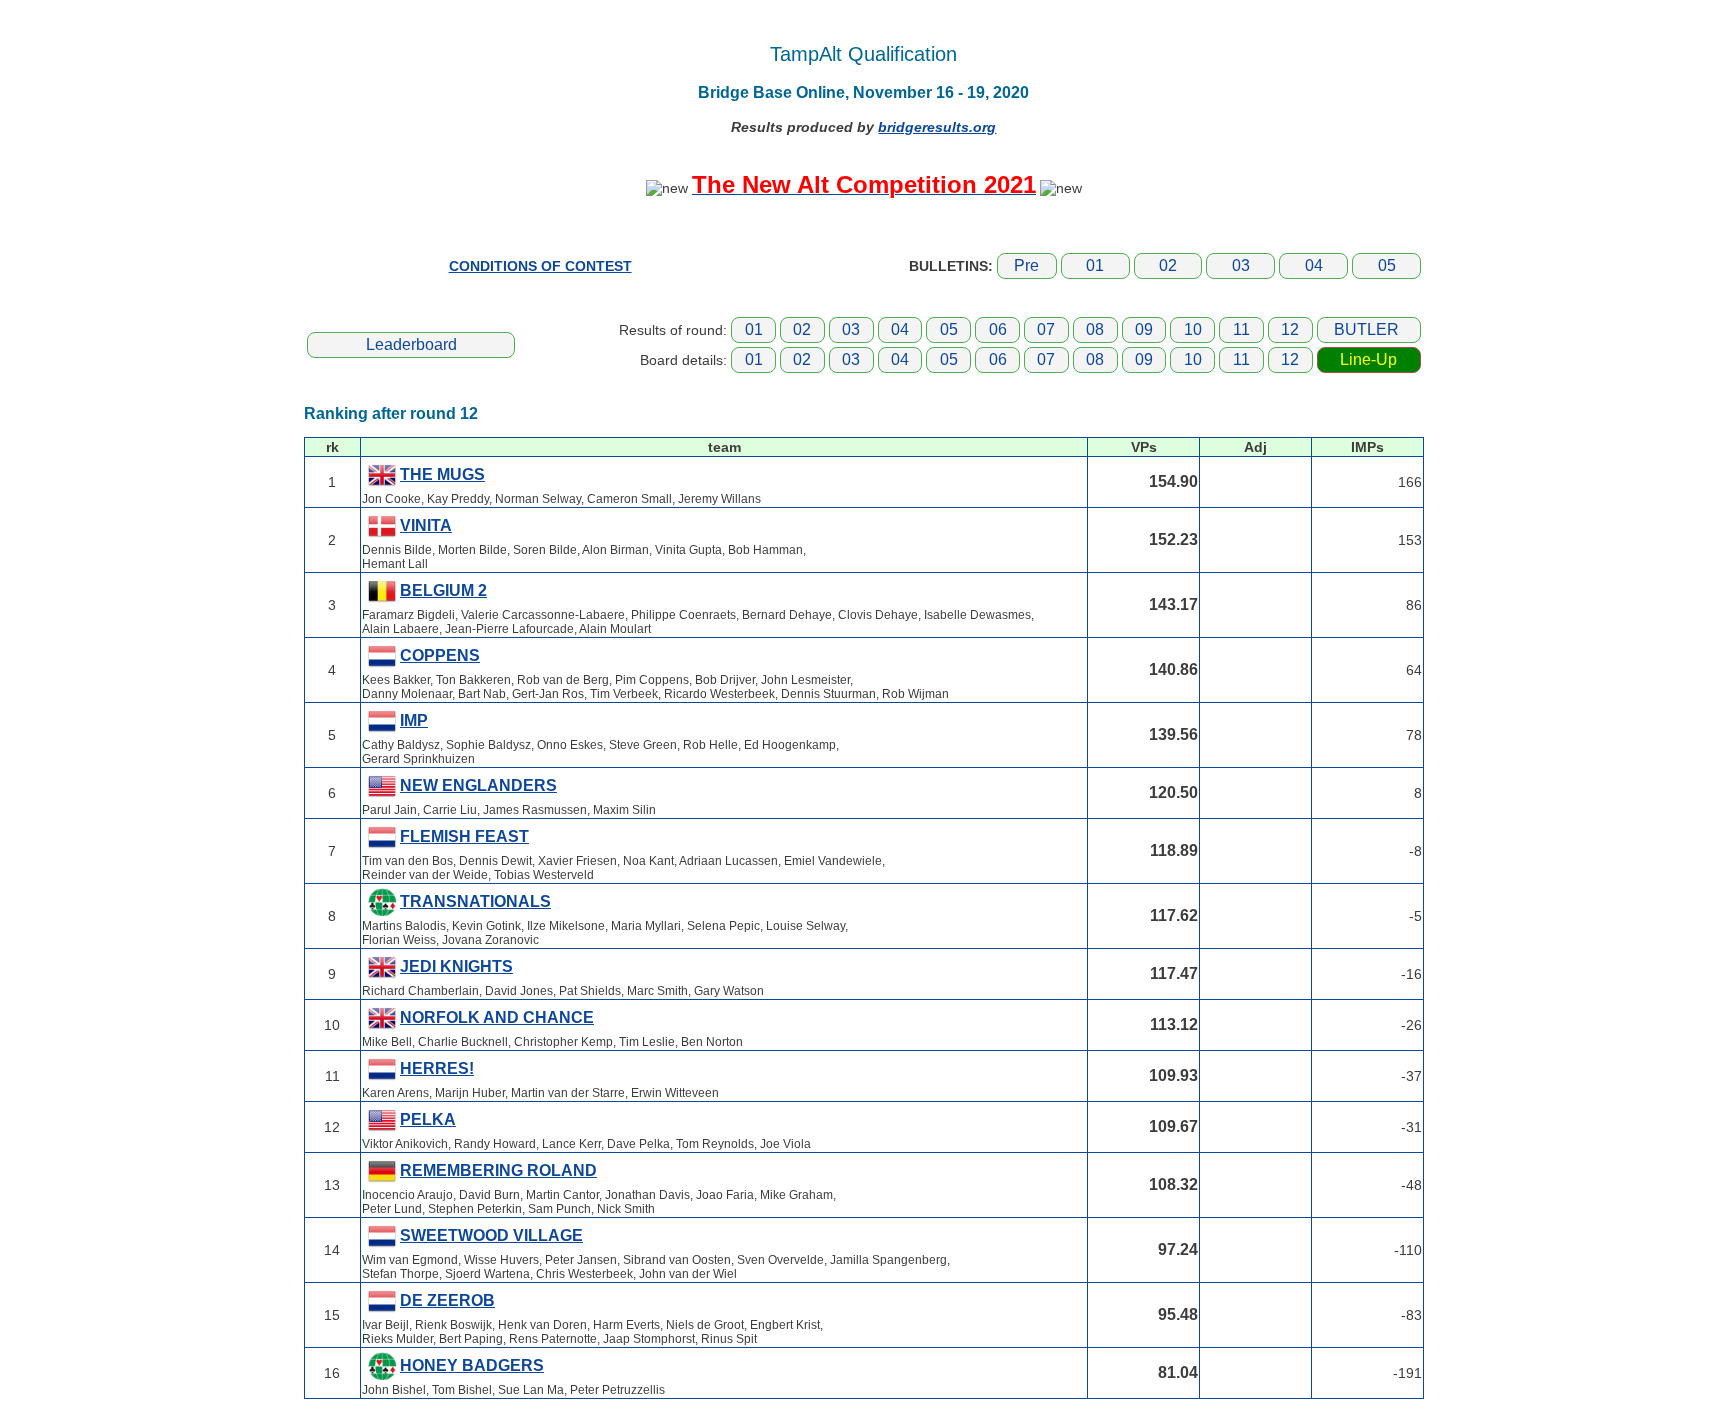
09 (1144, 329)
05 (1387, 265)
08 (1095, 329)
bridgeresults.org (937, 127)
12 (1290, 329)
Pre (1026, 265)
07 (1046, 329)
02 (1168, 265)
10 (1193, 329)
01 (1095, 265)
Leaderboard (411, 344)
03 (1241, 265)
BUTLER (1366, 329)
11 (1241, 329)
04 (1314, 265)
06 (998, 329)
